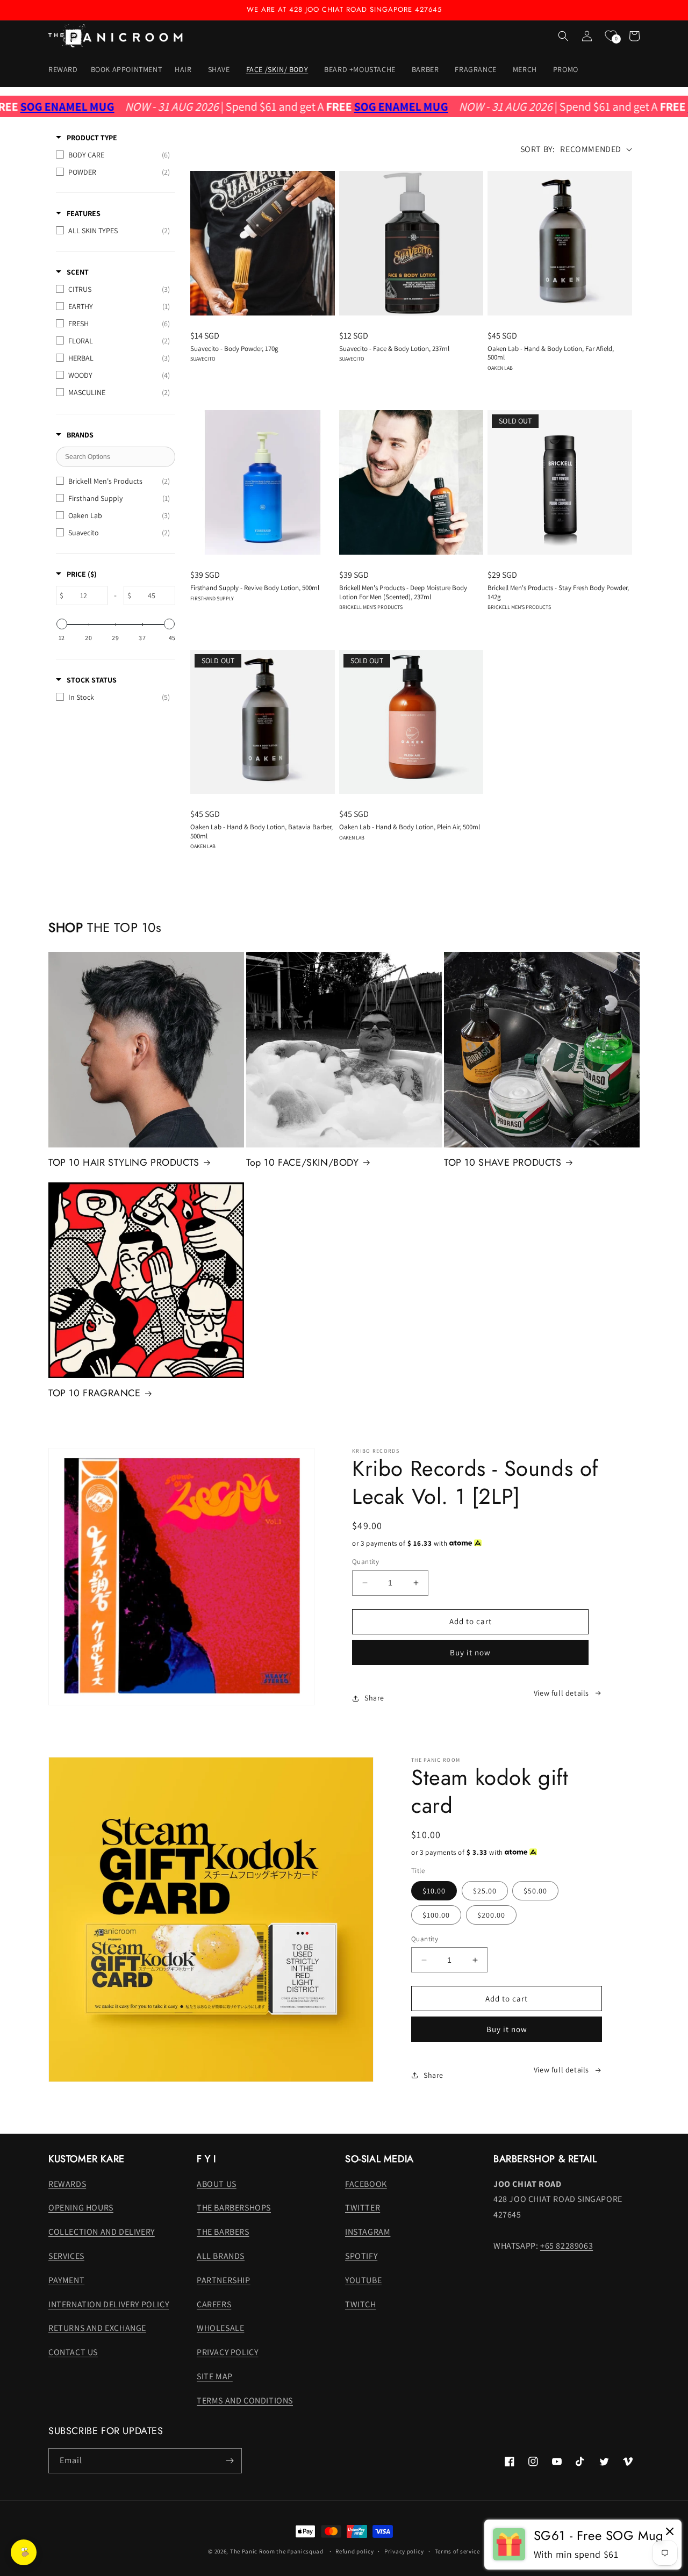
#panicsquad (305, 2551)
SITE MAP (215, 2376)
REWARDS (67, 2184)
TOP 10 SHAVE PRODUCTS (503, 1163)
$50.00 (535, 1891)
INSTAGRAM (368, 2232)
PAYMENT (66, 2280)
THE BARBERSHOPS (234, 2208)
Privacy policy (404, 2551)
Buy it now (470, 1652)
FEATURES (84, 213)
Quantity (365, 1562)
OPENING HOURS (81, 2208)
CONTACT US (73, 2352)
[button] (185, 69)
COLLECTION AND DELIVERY (102, 2232)
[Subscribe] (230, 2461)
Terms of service (457, 2551)
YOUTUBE (363, 2280)
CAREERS (214, 2304)
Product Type (92, 138)
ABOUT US (217, 2184)
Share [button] (374, 1698)
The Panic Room (253, 2551)
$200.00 (491, 1915)
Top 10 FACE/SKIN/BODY (303, 1163)
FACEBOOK (366, 2184)
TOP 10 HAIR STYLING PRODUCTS (124, 1163)
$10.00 (434, 1891)
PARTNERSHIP (224, 2280)
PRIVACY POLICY (227, 2352)
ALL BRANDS (221, 2256)
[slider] (62, 624)
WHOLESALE (220, 2328)
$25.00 (485, 1891)
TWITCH (361, 2304)
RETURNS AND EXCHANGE (97, 2328)
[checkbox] (113, 155)
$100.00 (436, 1915)
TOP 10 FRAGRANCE (95, 1393)
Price (82, 574)
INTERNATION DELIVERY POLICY (109, 2304)
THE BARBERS (223, 2232)
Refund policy (354, 2551)
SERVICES (66, 2256)
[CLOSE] (670, 2532)
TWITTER (363, 2208)
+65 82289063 (567, 2246)
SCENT (78, 272)
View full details (561, 1693)
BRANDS (80, 435)
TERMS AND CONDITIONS (245, 2401)
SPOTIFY (361, 2256)
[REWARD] (24, 2552)
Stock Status (92, 680)
